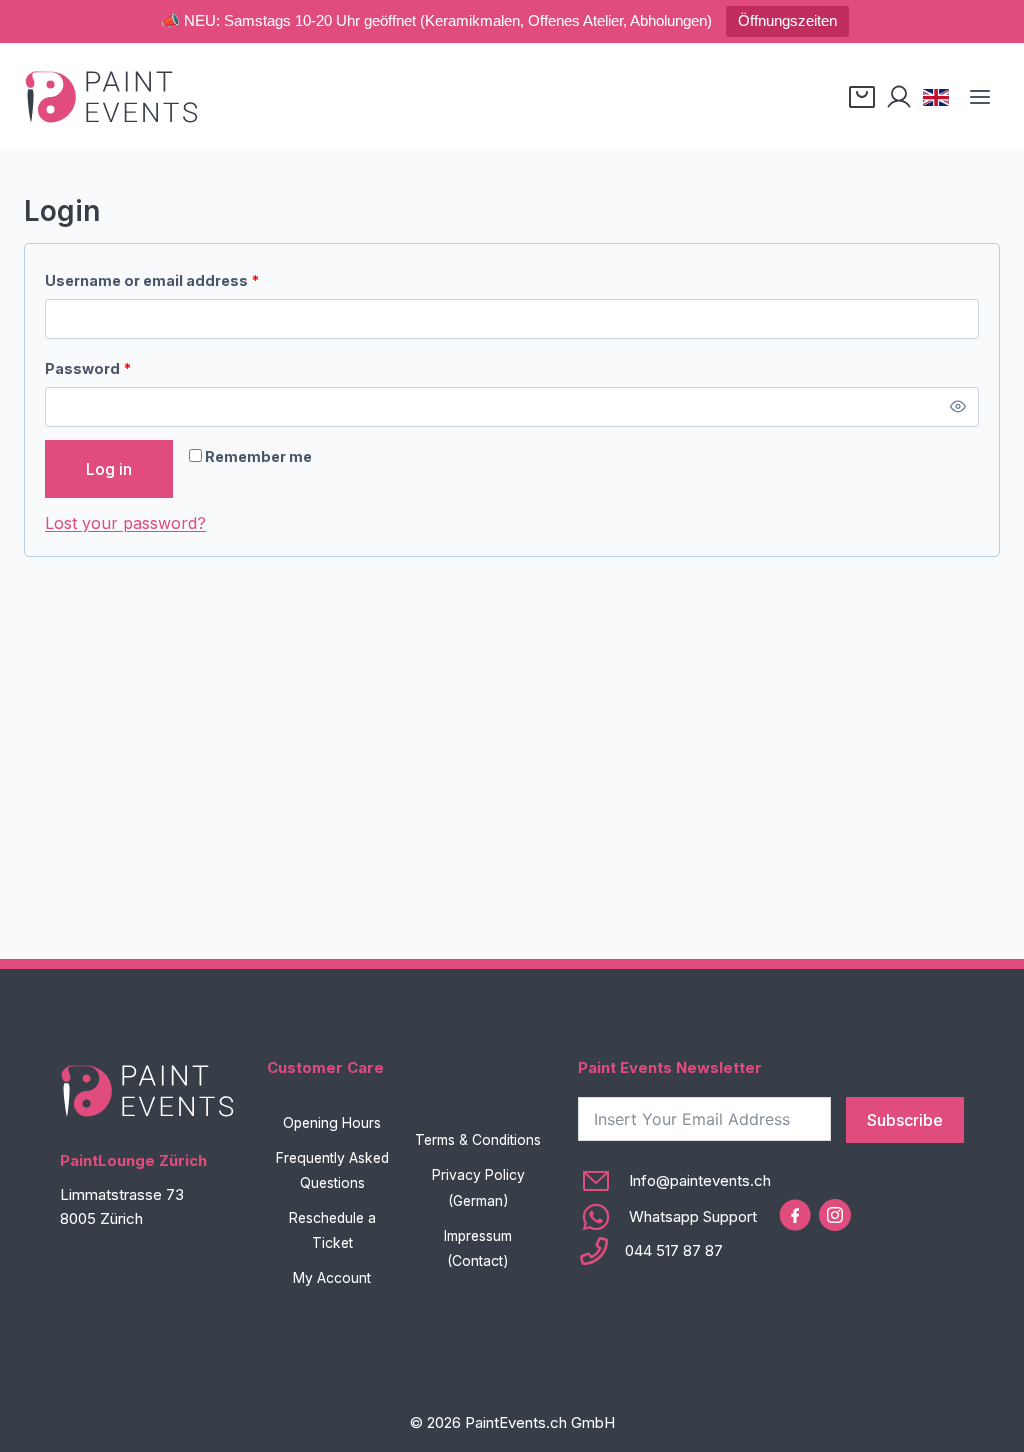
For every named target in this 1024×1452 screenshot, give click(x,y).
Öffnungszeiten (787, 20)
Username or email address (156, 285)
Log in (109, 469)
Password (92, 373)
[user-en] (899, 97)
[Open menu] (979, 96)
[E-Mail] (674, 1181)
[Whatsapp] (674, 1217)
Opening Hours (332, 1123)
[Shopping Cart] (862, 97)
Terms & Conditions (478, 1140)
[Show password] (958, 406)
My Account (332, 1278)
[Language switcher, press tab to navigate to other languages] (936, 97)
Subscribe (905, 1120)
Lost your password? (125, 523)
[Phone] (674, 1251)
